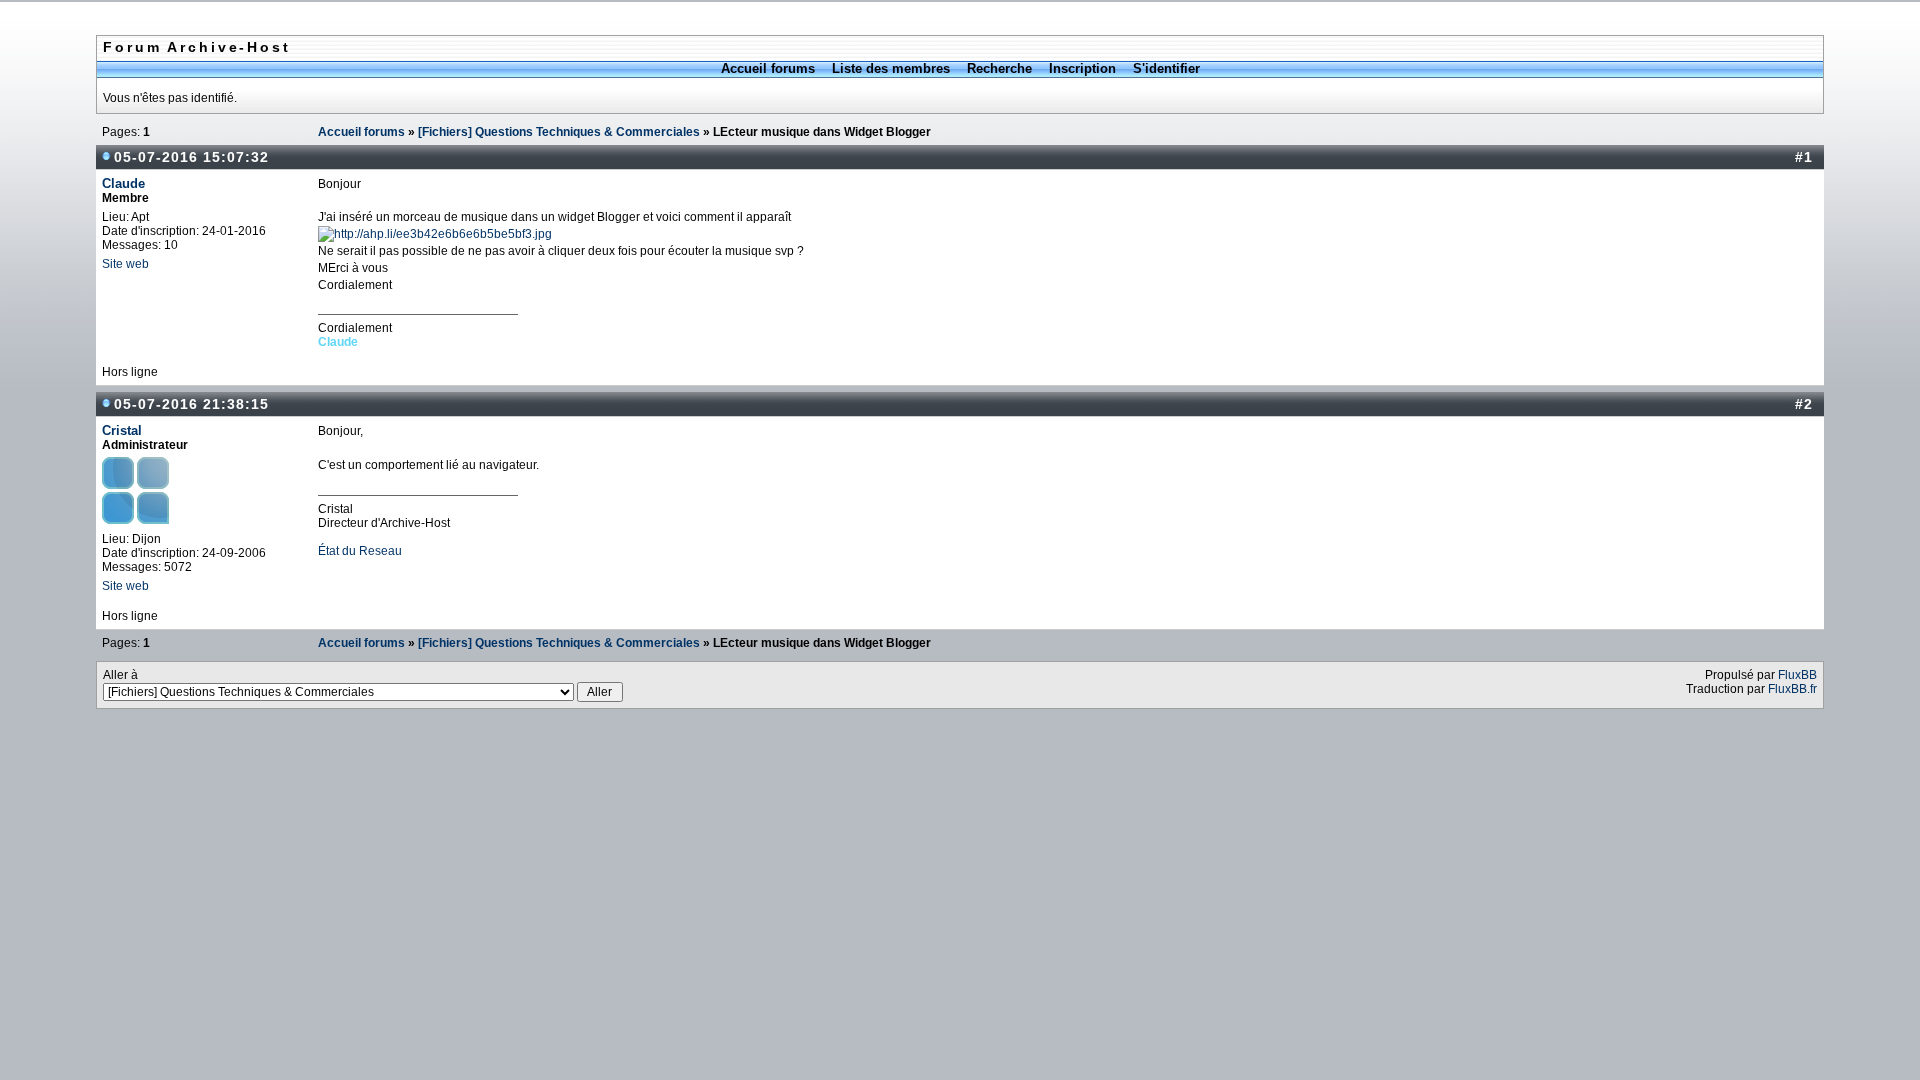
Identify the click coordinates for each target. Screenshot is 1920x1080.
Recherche (999, 68)
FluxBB (1797, 675)
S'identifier (1166, 68)
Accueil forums (768, 68)
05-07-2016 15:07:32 (191, 157)
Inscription (1082, 68)
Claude (123, 183)
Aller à (120, 675)
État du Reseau (360, 551)
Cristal (122, 430)
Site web (125, 264)
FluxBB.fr (1792, 689)
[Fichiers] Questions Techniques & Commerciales (559, 132)
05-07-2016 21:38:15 (191, 404)
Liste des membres (891, 68)
